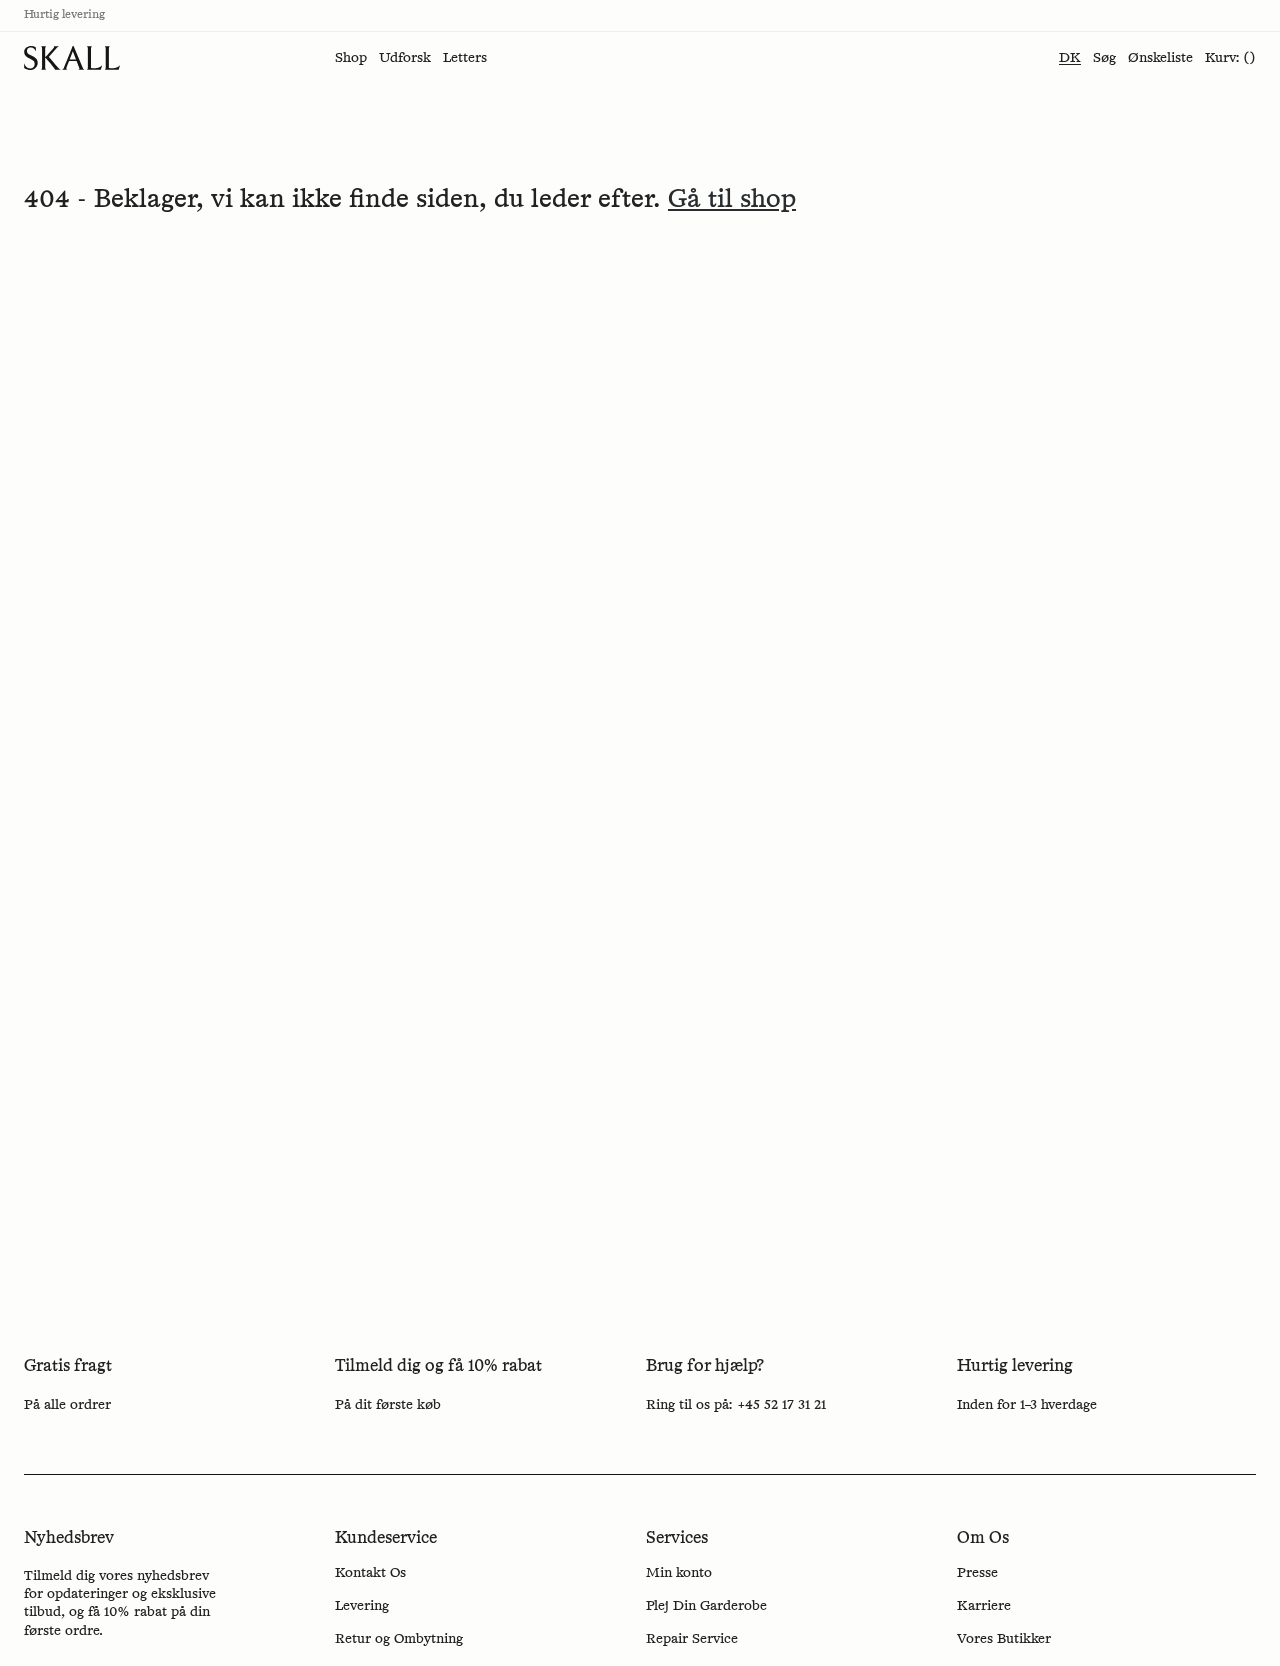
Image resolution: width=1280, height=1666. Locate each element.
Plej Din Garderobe (706, 1606)
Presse (977, 1573)
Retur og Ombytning (399, 1639)
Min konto (679, 1573)
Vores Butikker (1004, 1639)
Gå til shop (732, 200)
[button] (351, 58)
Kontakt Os (370, 1573)
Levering (362, 1606)
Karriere (984, 1606)
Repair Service (692, 1639)
